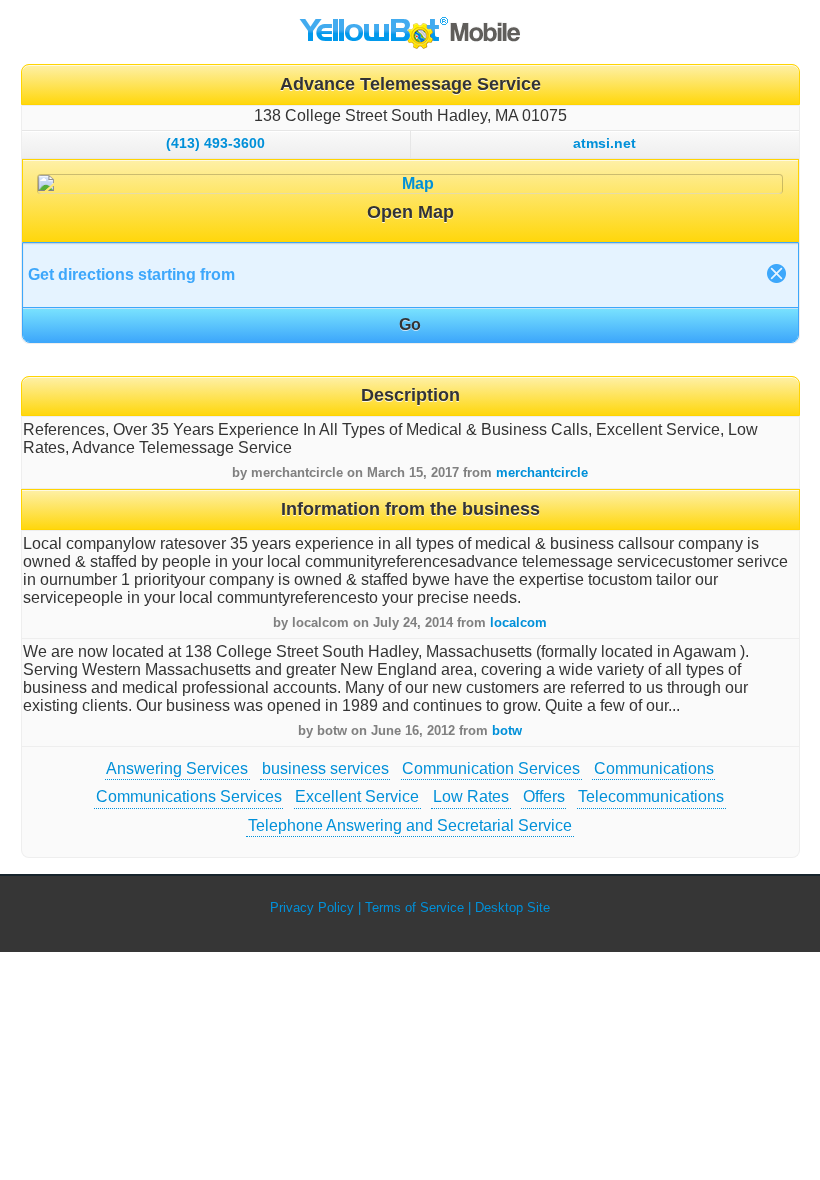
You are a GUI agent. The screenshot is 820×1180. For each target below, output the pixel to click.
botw (507, 730)
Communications (654, 768)
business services (325, 768)
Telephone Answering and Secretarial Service (410, 825)
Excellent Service (357, 796)
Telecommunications (651, 796)
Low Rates (471, 796)
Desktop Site (512, 907)
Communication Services (491, 768)
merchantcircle (542, 472)
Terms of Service (414, 907)
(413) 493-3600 (215, 143)
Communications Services (189, 796)
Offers (544, 796)
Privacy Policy (312, 907)
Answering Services (177, 768)
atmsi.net (604, 143)
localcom (518, 622)
